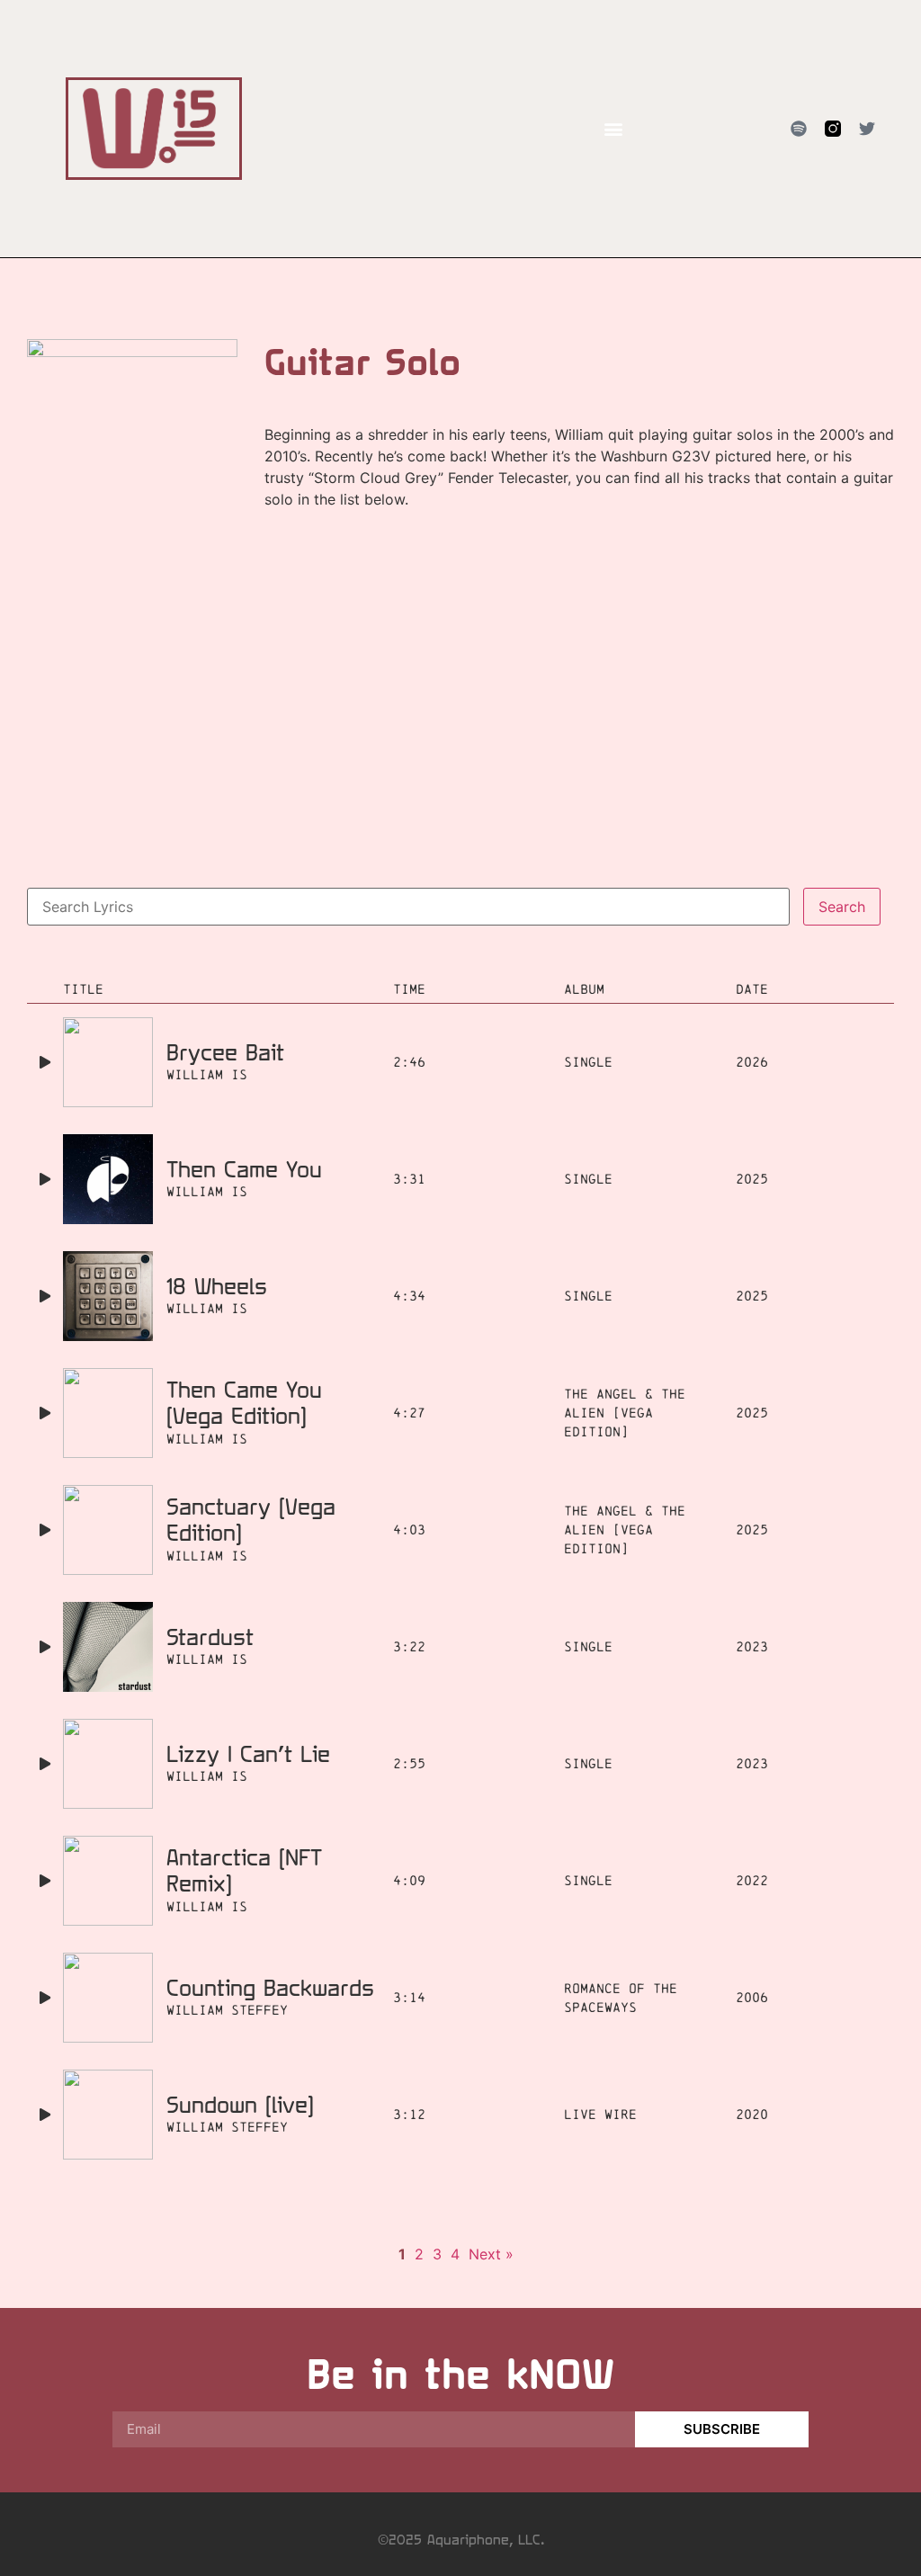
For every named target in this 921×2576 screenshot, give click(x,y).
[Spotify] (799, 129)
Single (588, 1062)
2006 (752, 1997)
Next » (491, 2254)
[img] (45, 1062)
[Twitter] (867, 129)
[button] (613, 129)
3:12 (409, 2114)
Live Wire (600, 2114)
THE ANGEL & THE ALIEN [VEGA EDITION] (625, 1413)
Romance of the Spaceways (621, 1998)
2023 (752, 1646)
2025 (752, 1179)
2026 (752, 1062)
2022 (752, 1880)
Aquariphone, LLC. (486, 2539)
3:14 (409, 1997)
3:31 (409, 1179)
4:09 (409, 1880)
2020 (752, 2114)
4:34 (409, 1296)
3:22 (409, 1646)
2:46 (409, 1062)
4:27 (409, 1413)
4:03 (409, 1529)
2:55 (409, 1763)
